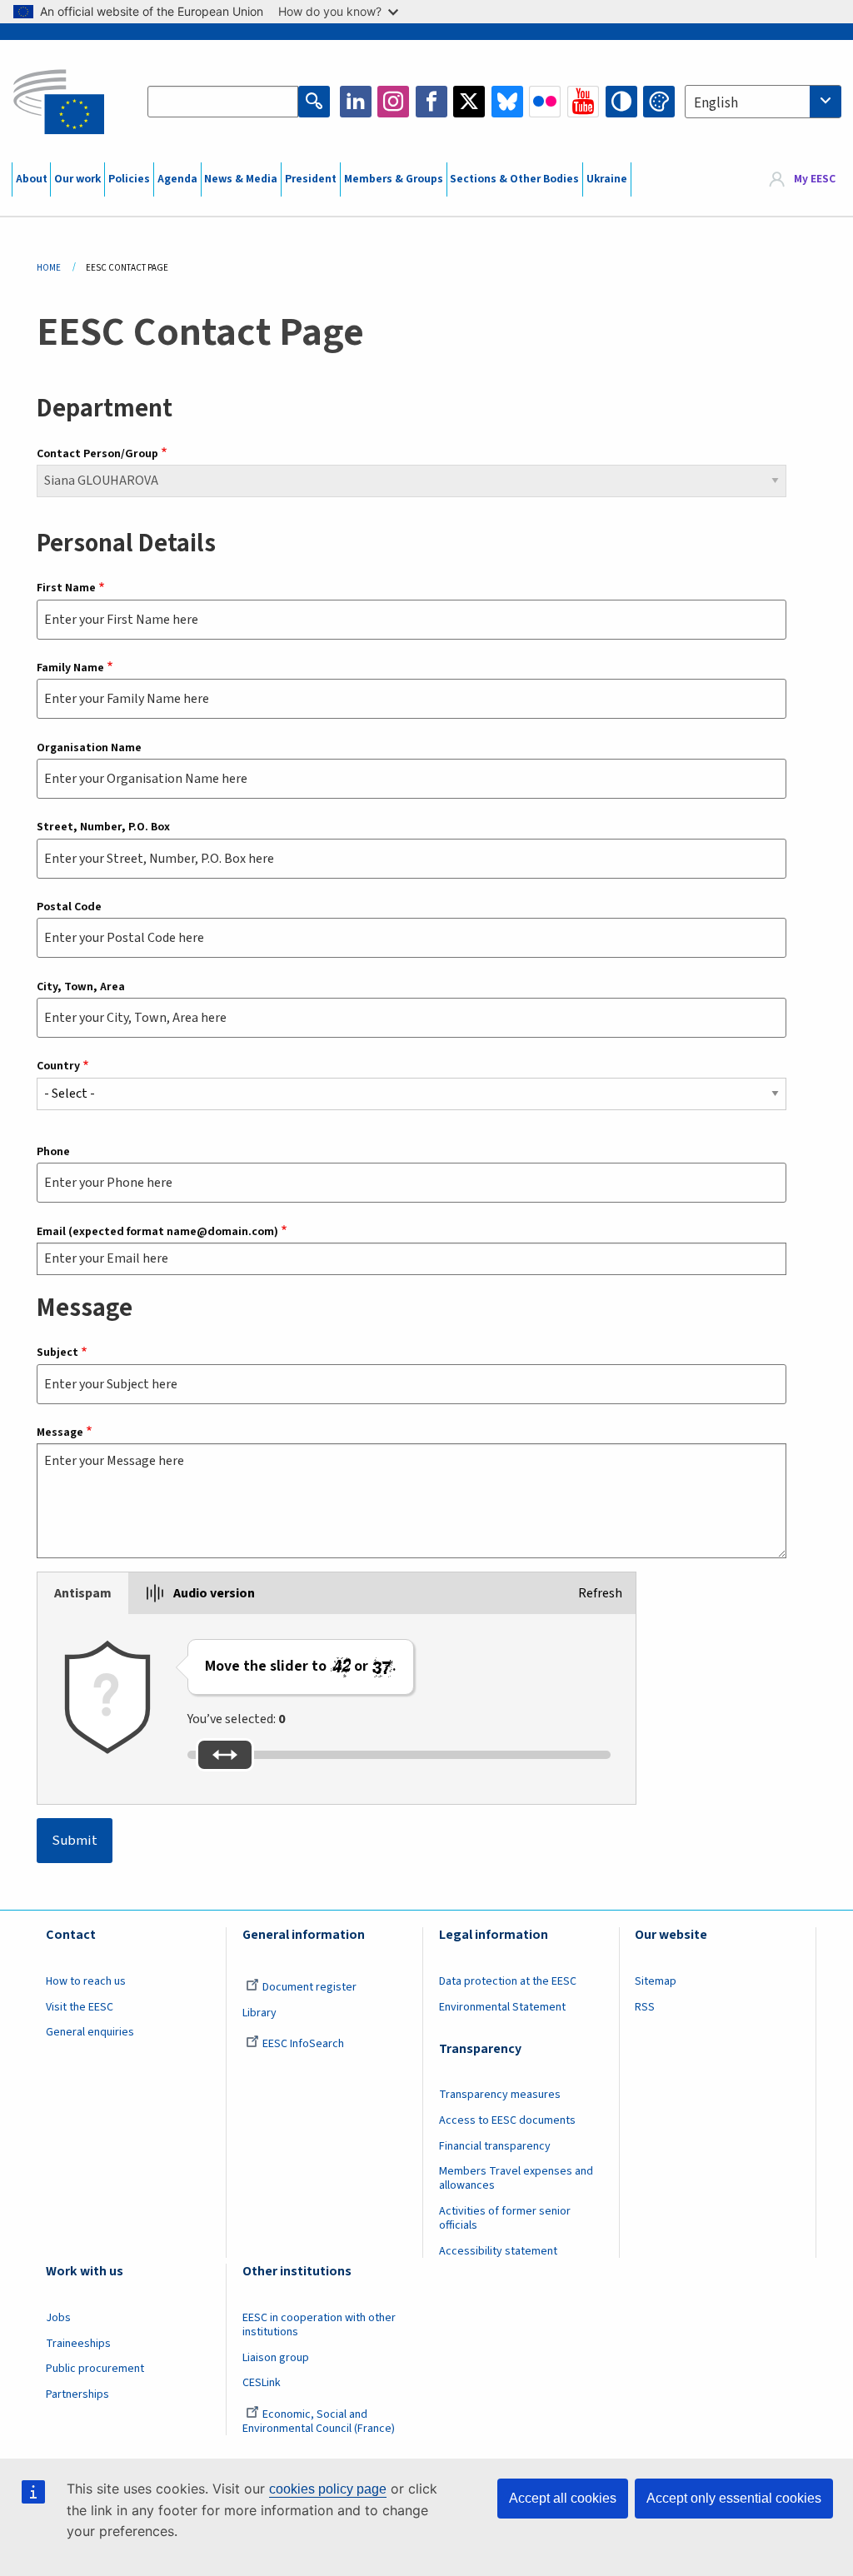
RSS (645, 2007)
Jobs (58, 2318)
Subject (57, 1353)
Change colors (659, 102)
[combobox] (763, 102)
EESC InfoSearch (303, 2044)
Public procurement (95, 2369)
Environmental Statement (502, 2007)
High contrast (621, 102)
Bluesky (507, 102)
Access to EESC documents (507, 2120)
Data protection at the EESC (508, 1981)
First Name (66, 588)
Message (60, 1432)
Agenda (177, 179)
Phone (53, 1152)
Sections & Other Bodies (514, 179)
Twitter (469, 102)
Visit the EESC (80, 2007)
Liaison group (276, 2358)
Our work (77, 179)
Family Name (70, 668)
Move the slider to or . (301, 1666)
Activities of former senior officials (505, 2218)
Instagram (393, 102)
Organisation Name (89, 748)
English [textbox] (716, 103)
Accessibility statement (498, 2251)
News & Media (241, 179)
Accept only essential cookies (734, 2498)
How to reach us (86, 1981)
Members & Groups (394, 179)
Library (259, 2013)
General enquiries (90, 2032)
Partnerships (77, 2394)
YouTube (583, 102)
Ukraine (607, 179)
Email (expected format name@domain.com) (157, 1232)
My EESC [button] (815, 179)
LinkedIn (356, 102)
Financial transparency (495, 2146)
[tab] (83, 1593)
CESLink (262, 2383)
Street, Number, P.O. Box (103, 827)
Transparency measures (500, 2095)
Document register (309, 1987)
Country (58, 1066)
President (311, 179)
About (32, 179)
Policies (129, 179)
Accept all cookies (563, 2498)
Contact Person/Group (97, 454)
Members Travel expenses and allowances (516, 2178)
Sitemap (656, 1981)
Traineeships (78, 2344)
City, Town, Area (81, 987)
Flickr (545, 102)
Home (49, 268)
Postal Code (69, 907)
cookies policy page (328, 2489)
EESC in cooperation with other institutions (319, 2325)
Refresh (600, 1593)
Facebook (431, 102)
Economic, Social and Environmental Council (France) (320, 2422)
